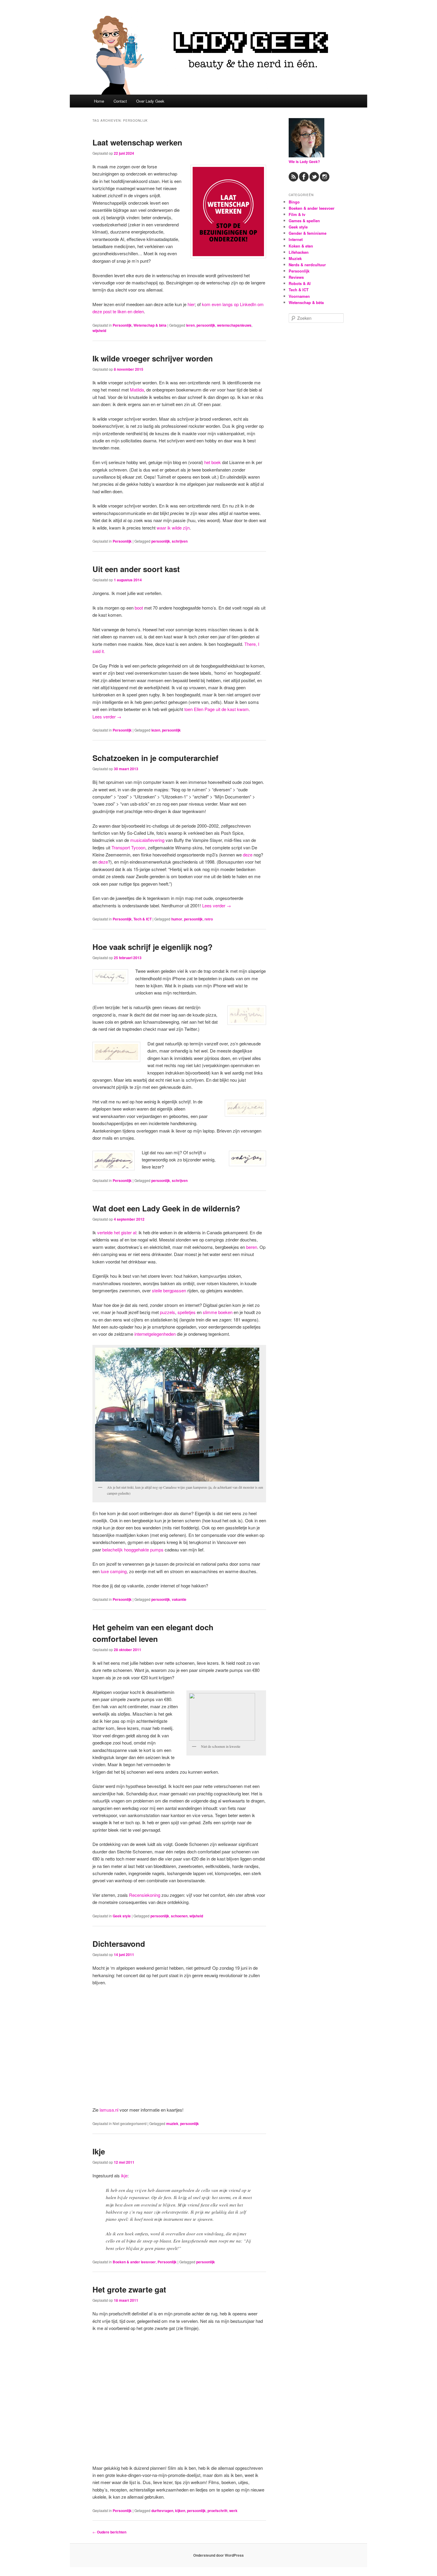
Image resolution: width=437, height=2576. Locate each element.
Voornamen (299, 296)
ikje (124, 2175)
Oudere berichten (109, 2532)
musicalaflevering (147, 840)
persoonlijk (206, 325)
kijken (180, 2511)
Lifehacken (299, 252)
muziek (172, 2124)
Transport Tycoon (128, 847)
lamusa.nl (109, 2110)
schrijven (180, 541)
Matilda (137, 390)
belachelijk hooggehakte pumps (133, 1549)
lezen (156, 730)
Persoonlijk (122, 325)
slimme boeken (218, 1312)
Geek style (122, 1916)
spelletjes (187, 1312)
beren (252, 1247)
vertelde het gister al (117, 1232)
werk (233, 2511)
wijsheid (99, 331)
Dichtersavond (119, 1944)
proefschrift (217, 2511)
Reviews (296, 277)
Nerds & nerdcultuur (307, 265)
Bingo (294, 202)
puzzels (168, 1312)
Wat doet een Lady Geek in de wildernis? (166, 1208)
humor (177, 919)
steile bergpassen (169, 1290)
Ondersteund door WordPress (218, 2555)
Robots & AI (300, 283)
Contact (120, 101)
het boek (213, 462)
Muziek (295, 258)
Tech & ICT (143, 919)
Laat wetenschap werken (137, 142)
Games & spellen (304, 221)
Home (99, 101)
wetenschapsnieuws (234, 325)
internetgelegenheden (155, 1334)
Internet (296, 239)
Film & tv (297, 214)
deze (248, 855)
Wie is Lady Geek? (304, 162)
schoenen (179, 1916)
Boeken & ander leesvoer (134, 2262)
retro (209, 919)
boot (139, 608)
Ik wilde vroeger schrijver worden (153, 358)
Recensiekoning (145, 1895)
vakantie (179, 1599)
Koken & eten (301, 246)
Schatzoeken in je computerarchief (155, 758)
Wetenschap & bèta (150, 325)
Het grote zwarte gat (129, 2289)
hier (191, 304)
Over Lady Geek (150, 101)
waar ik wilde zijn (173, 528)
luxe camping (114, 1571)
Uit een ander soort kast (136, 569)
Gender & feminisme (308, 233)
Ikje (99, 2151)
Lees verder (107, 717)
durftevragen (162, 2511)
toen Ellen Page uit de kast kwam (217, 709)
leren (190, 325)
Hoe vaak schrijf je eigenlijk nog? (153, 947)
